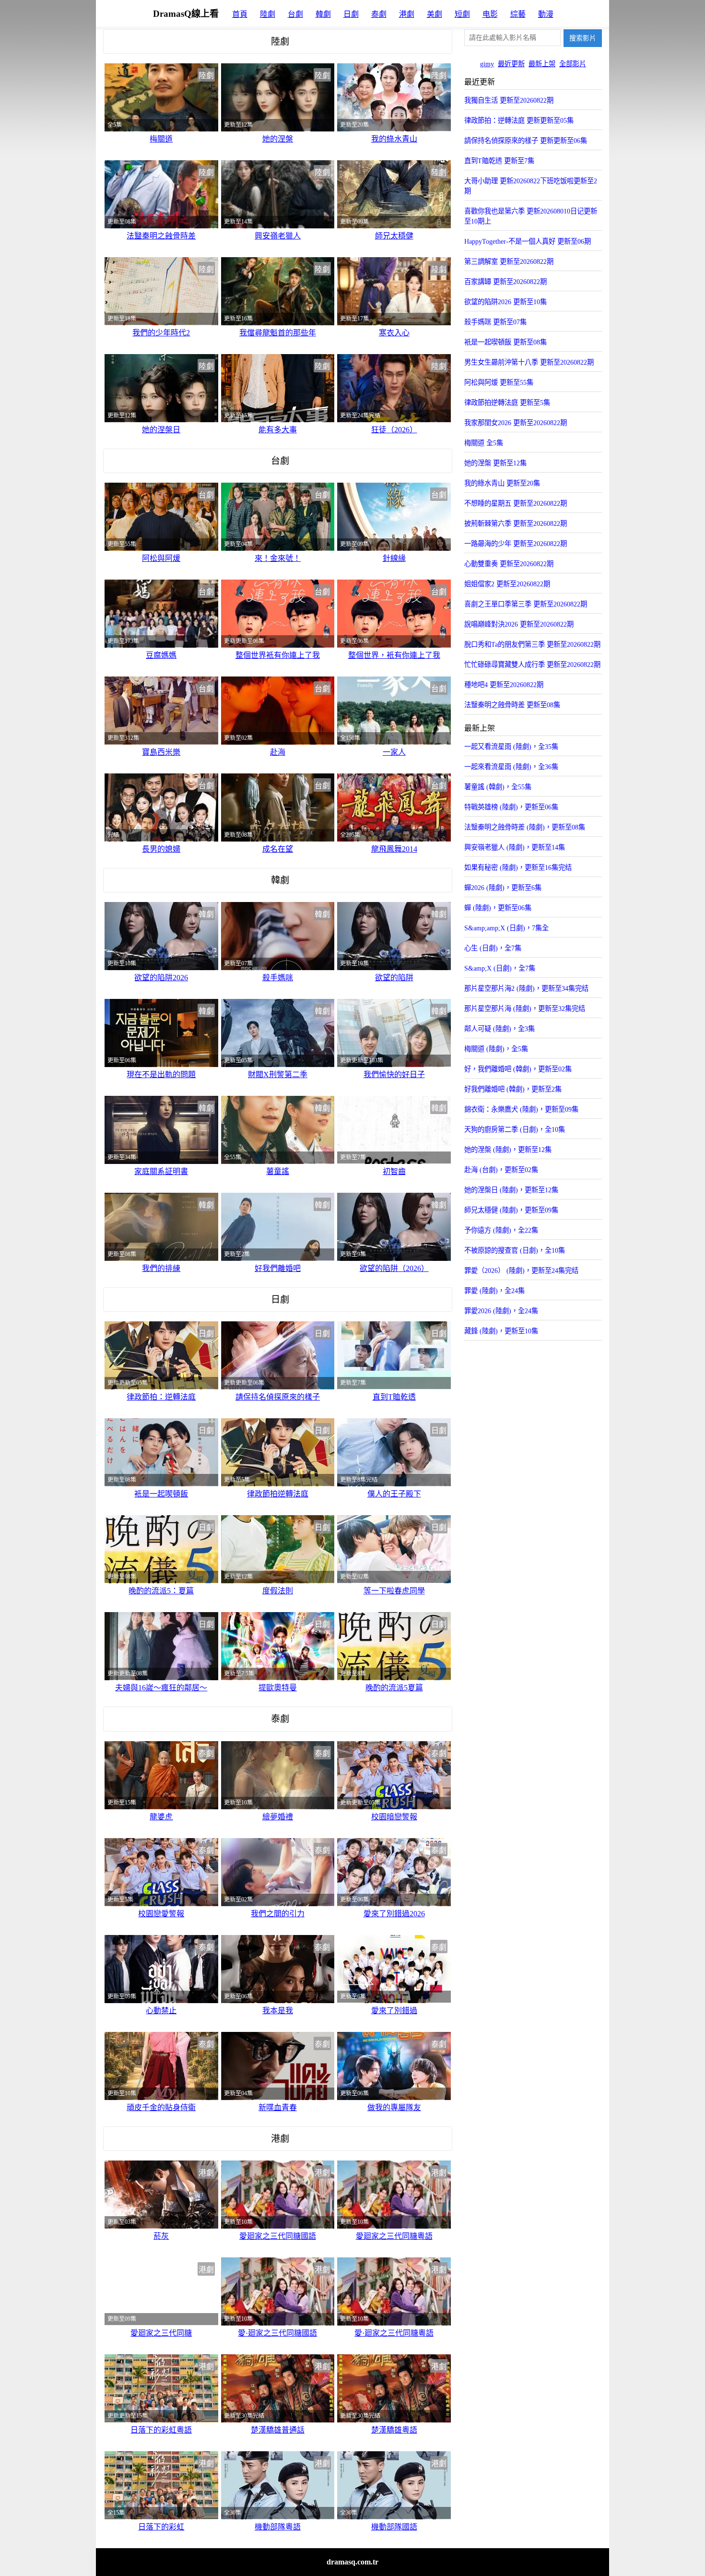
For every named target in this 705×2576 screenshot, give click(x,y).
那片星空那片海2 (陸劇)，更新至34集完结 (526, 988)
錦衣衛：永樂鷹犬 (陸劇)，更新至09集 (521, 1109)
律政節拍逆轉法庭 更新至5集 (507, 403)
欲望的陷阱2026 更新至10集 (505, 302)
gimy (487, 64)
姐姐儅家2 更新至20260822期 (507, 584)
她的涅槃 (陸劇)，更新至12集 (508, 1150)
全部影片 (573, 64)
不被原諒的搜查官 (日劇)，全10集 (515, 1250)
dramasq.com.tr (352, 2562)
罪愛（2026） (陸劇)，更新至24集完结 (521, 1270)
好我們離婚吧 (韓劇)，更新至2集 (513, 1089)
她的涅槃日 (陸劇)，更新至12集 (511, 1190)
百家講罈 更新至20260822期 (505, 282)
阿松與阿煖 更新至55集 (499, 382)
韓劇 (323, 14)
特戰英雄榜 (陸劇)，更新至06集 (511, 807)
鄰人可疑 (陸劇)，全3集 (499, 1029)
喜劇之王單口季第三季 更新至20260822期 (526, 604)
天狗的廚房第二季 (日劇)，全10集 (515, 1129)
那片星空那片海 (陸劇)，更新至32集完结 (525, 1009)
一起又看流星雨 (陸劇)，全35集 (511, 747)
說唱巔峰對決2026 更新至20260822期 (519, 624)
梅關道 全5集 (484, 443)
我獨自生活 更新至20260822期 (509, 100)
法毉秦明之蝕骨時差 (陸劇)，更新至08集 (525, 827)
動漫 (546, 14)
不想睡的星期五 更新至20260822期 (516, 503)
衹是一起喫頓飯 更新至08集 (505, 342)
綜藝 (518, 14)
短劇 (462, 14)
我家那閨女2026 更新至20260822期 (516, 423)
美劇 (435, 14)
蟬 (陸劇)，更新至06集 (498, 908)
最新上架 (542, 64)
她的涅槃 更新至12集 (495, 463)
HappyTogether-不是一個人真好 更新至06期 (528, 241)
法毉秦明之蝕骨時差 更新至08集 (512, 705)
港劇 (407, 14)
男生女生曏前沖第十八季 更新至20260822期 (529, 362)
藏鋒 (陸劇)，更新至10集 (501, 1331)
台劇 (295, 14)
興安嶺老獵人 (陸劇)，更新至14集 (515, 847)
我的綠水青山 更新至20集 (502, 483)
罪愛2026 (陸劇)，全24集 (501, 1311)
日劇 (351, 14)
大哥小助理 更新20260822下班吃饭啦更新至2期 (531, 186)
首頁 (240, 14)
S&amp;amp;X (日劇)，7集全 (506, 928)
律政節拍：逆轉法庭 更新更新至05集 (519, 120)
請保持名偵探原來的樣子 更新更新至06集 (526, 141)
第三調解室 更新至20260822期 (509, 261)
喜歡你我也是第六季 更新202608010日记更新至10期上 (531, 216)
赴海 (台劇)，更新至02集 (501, 1170)
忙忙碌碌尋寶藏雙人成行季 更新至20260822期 (532, 665)
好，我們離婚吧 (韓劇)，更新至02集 (518, 1069)
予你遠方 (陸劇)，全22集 (501, 1230)
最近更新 (511, 64)
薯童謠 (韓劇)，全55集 (498, 787)
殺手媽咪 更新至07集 (495, 322)
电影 (490, 14)
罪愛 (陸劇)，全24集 (494, 1291)
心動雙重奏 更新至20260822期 (509, 564)
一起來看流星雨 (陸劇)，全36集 (511, 767)
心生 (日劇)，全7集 (493, 948)
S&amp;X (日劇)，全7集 (500, 968)
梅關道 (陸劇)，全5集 (496, 1049)
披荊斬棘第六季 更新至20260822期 (516, 523)
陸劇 (268, 14)
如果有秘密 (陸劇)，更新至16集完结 (518, 867)
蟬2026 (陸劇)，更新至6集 (503, 888)
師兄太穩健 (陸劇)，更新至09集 (511, 1210)
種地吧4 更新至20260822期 (504, 685)
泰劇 (379, 14)
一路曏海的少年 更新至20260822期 (516, 544)
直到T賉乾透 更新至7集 (499, 161)
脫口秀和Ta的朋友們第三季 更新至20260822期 (532, 644)
